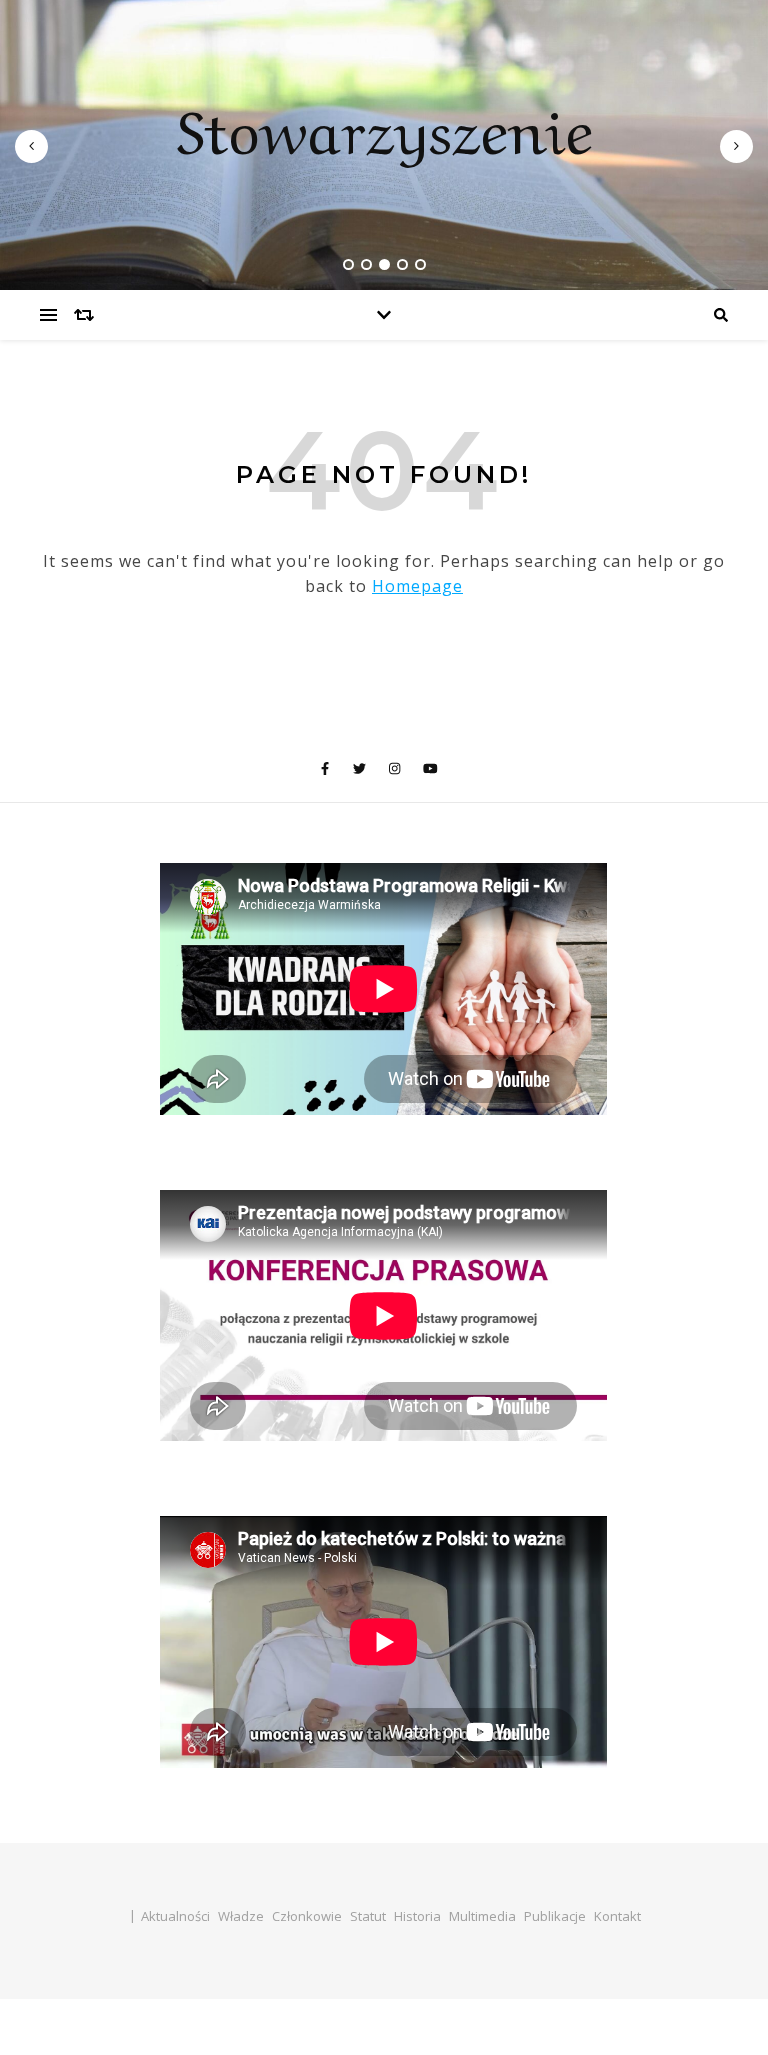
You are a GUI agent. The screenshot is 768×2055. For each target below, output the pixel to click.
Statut (368, 1916)
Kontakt (617, 1916)
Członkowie (307, 1916)
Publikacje (555, 1916)
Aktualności (175, 1916)
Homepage (417, 586)
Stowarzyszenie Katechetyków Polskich (384, 250)
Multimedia (482, 1916)
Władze (241, 1916)
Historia (417, 1916)
